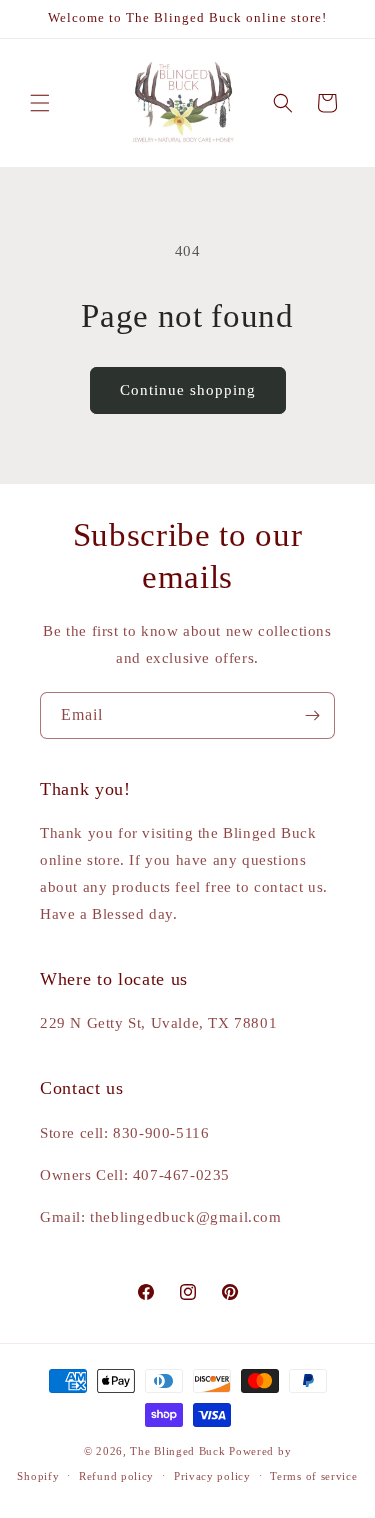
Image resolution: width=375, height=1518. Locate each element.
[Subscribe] (312, 715)
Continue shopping (188, 390)
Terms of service (313, 1476)
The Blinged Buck (177, 1451)
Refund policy (116, 1476)
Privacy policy (212, 1476)
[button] (40, 103)
